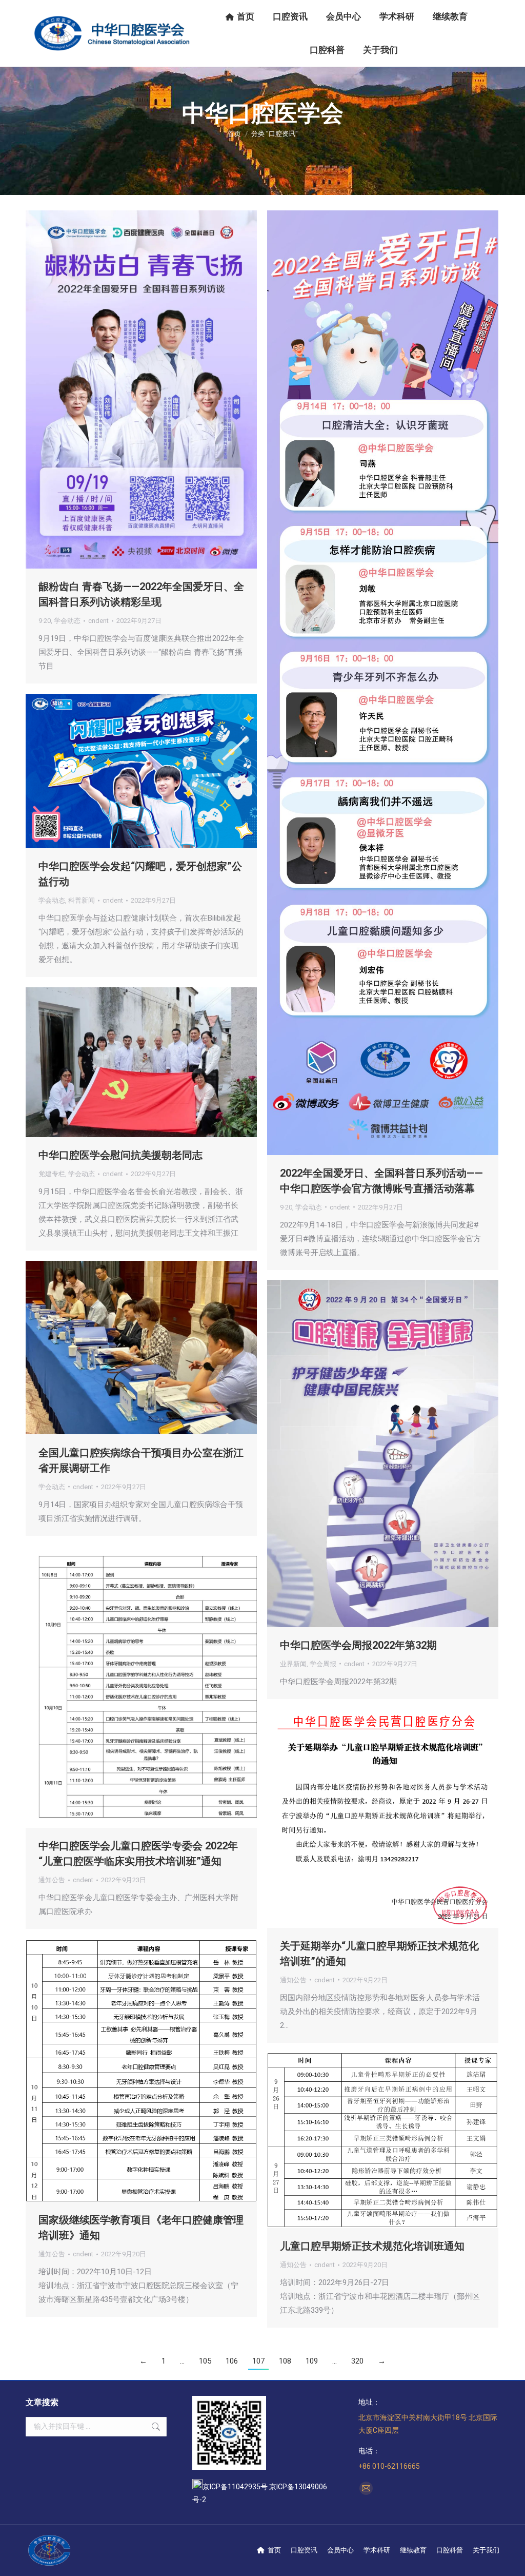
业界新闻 (293, 1664)
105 (205, 2361)
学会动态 (67, 621)
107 (258, 2361)
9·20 (45, 621)
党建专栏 (52, 1174)
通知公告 (52, 1880)
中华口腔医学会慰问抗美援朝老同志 (120, 1155)
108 (285, 2361)
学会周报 (323, 1664)
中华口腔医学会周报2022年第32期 (358, 1645)
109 (312, 2361)
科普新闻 (82, 900)
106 (232, 2361)
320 (357, 2361)
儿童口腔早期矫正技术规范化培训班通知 (372, 2246)
